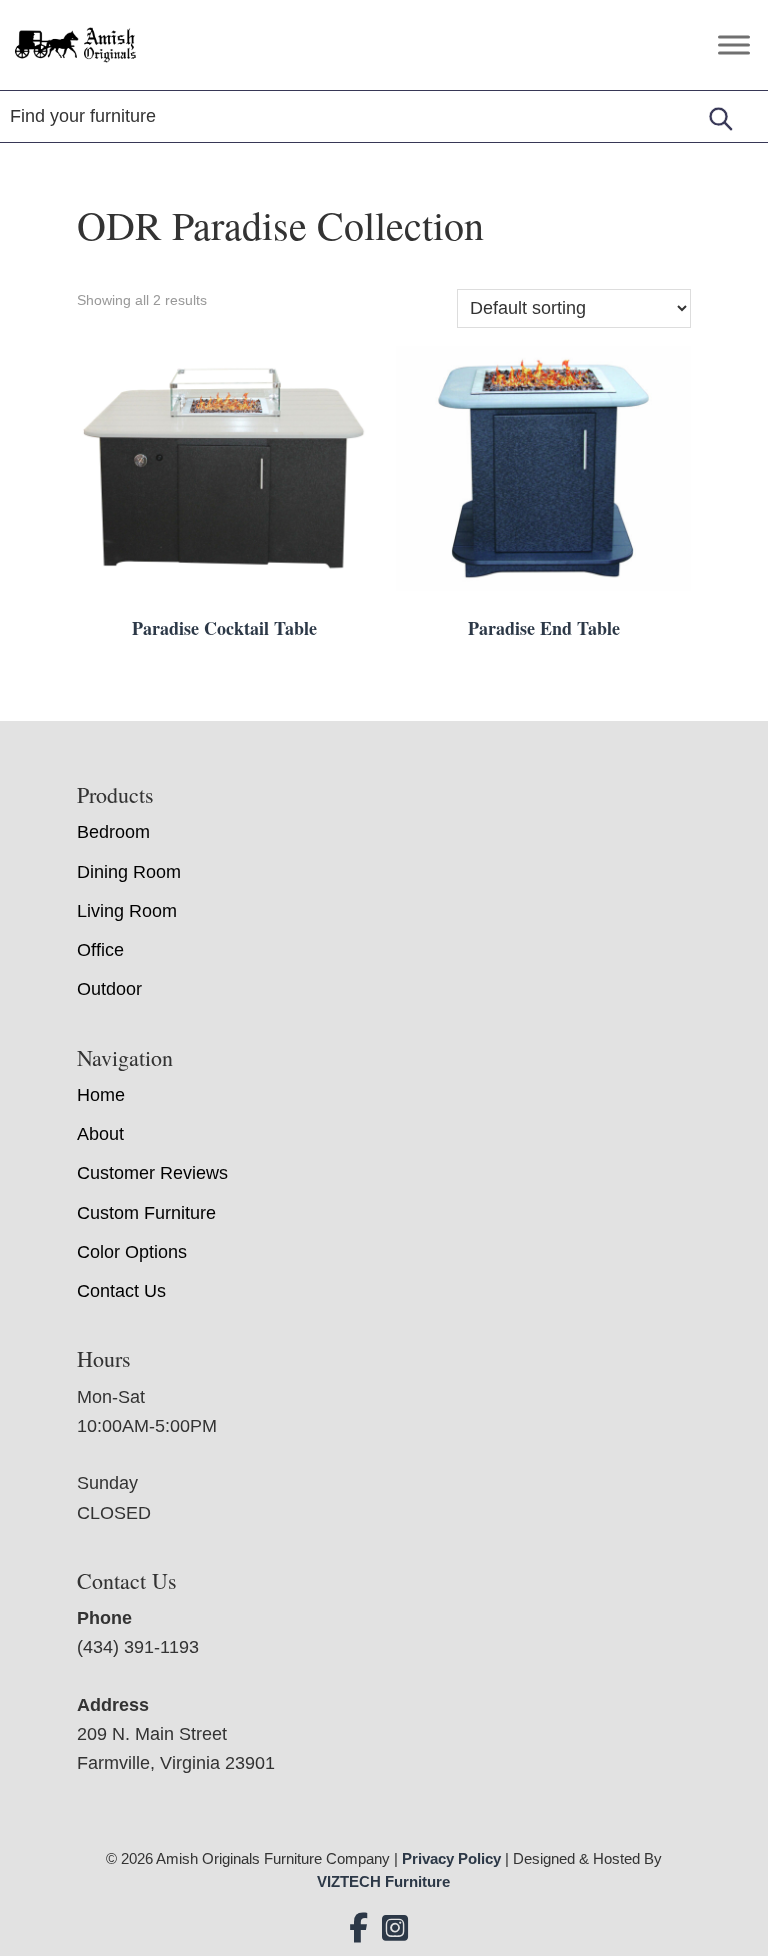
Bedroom (113, 832)
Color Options (132, 1252)
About (100, 1134)
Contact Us (121, 1291)
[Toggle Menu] (734, 44)
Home (101, 1095)
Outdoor (109, 989)
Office (100, 950)
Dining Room (129, 872)
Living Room (127, 911)
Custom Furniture (146, 1213)
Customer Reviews (152, 1173)
